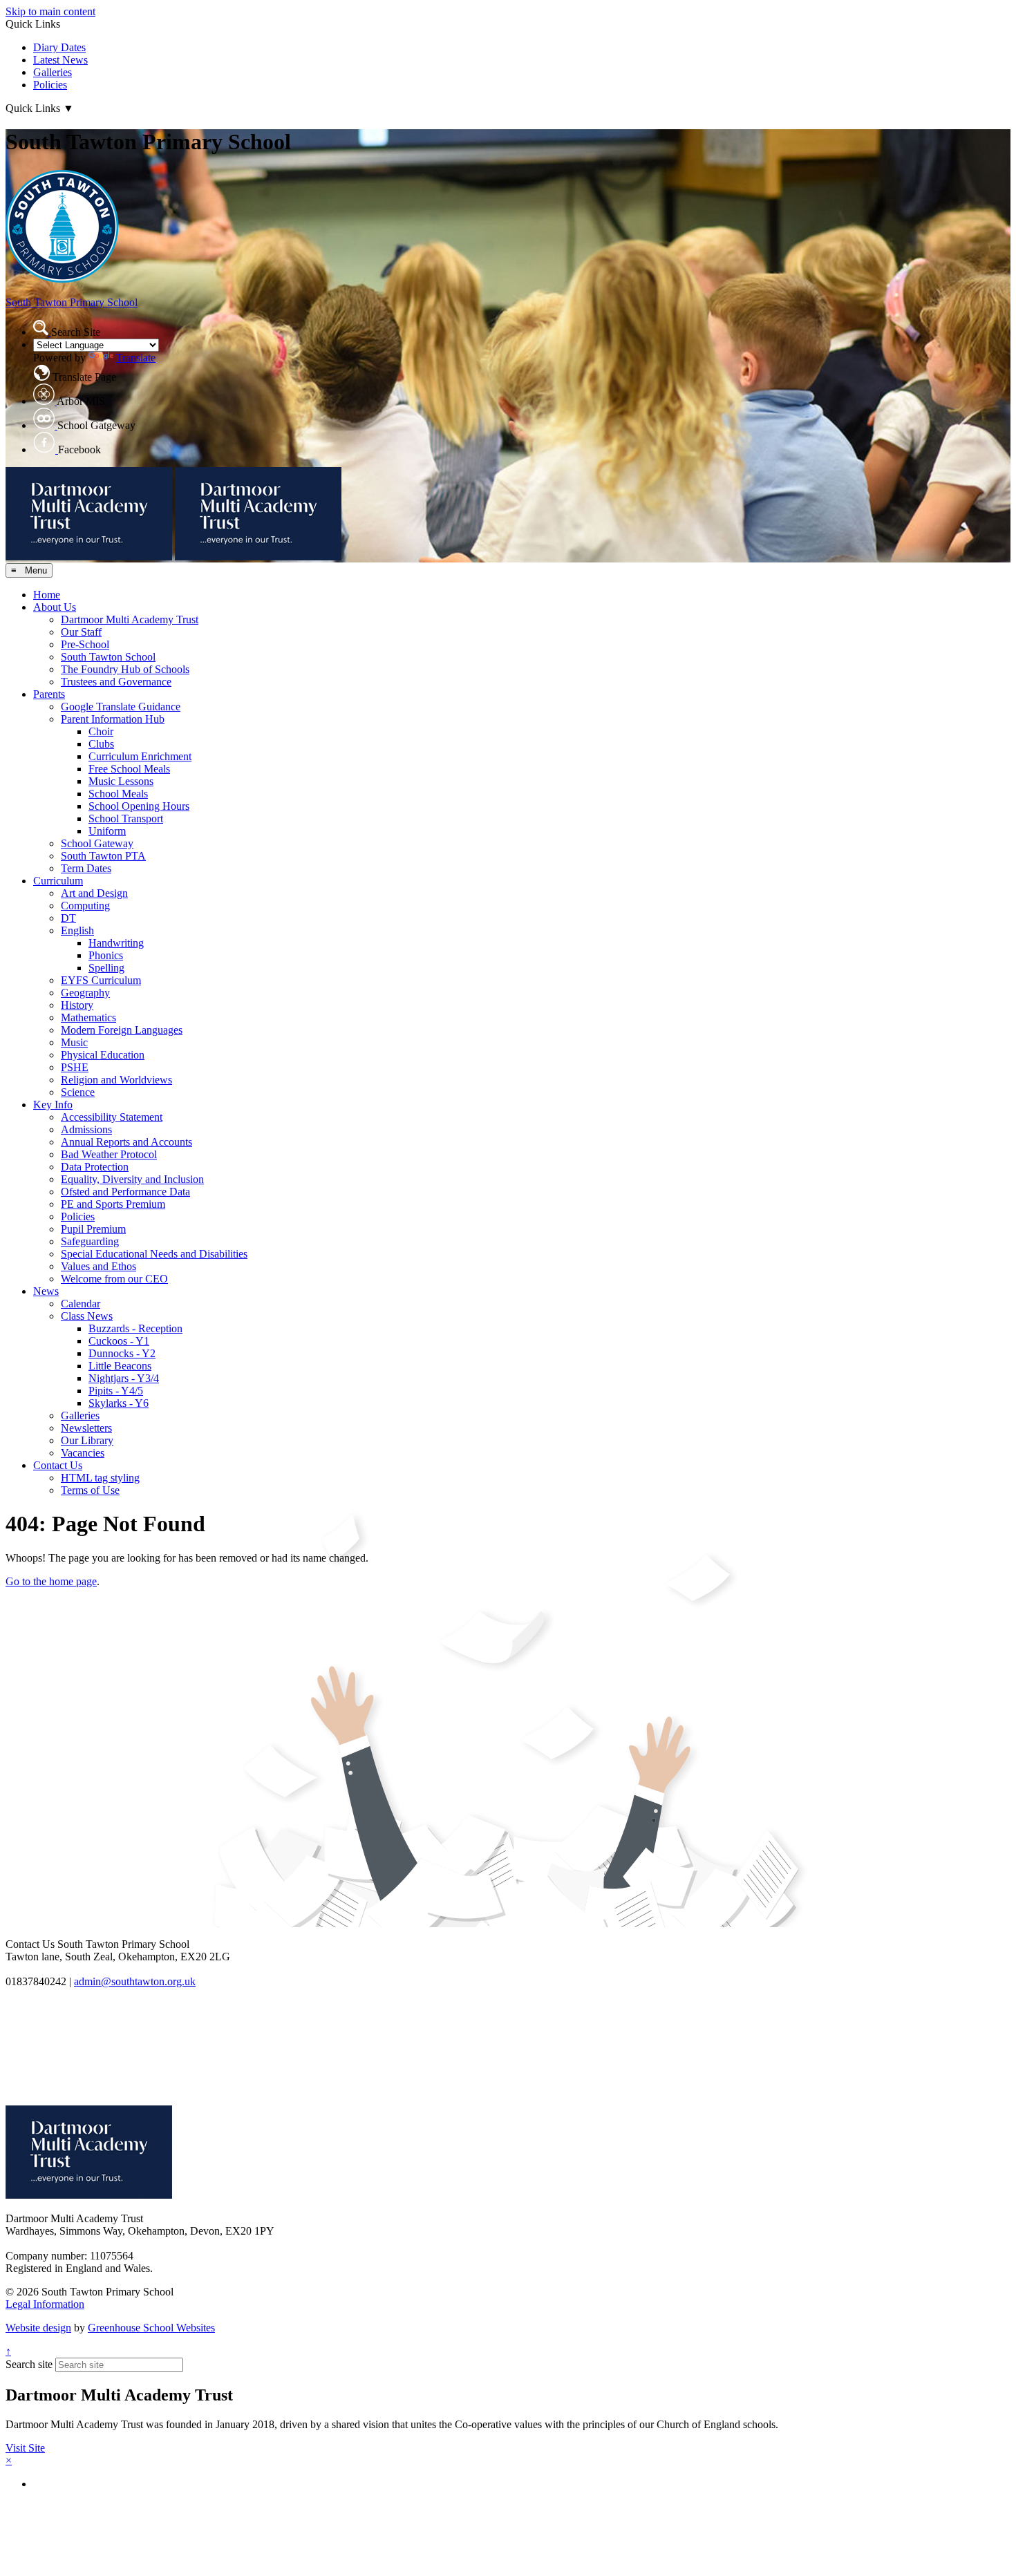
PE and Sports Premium (113, 1204)
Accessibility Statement (112, 1117)
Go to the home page (51, 1581)
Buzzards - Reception (135, 1328)
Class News (87, 1316)
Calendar (81, 1304)
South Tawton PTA (103, 856)
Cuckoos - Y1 (119, 1341)
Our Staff (81, 632)
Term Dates (86, 868)
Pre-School (85, 644)
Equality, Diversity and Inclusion (132, 1179)
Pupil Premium (93, 1229)
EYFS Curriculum (101, 980)
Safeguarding (90, 1241)
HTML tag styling (100, 1478)
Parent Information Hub (113, 719)
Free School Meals (129, 769)
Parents (49, 694)
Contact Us (58, 1465)
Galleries (53, 72)
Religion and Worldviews (116, 1080)
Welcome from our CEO (114, 1279)
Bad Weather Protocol (109, 1154)
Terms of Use (90, 1490)
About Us (55, 607)
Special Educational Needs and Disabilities (154, 1254)
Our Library (87, 1440)
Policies (50, 85)
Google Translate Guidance (121, 707)
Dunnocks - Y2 (122, 1353)
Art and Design (94, 893)
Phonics (106, 955)
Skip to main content (50, 11)
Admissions (86, 1129)
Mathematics (88, 1017)
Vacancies (83, 1453)
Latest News (60, 60)
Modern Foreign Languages (122, 1030)
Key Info (53, 1105)
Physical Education (103, 1055)
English (77, 930)
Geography (85, 993)
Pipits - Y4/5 (116, 1391)
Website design (38, 2328)
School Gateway (97, 843)
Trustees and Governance (116, 682)
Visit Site (25, 2448)
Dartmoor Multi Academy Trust (130, 619)
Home (47, 595)
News (46, 1291)
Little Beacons (120, 1366)
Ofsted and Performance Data (125, 1192)
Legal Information (45, 2304)
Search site (29, 2364)
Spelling (106, 968)
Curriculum (58, 881)
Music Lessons (121, 781)
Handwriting (116, 943)
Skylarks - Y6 (119, 1403)
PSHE (75, 1067)
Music (74, 1042)
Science (78, 1092)
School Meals (118, 794)
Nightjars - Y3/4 (124, 1378)
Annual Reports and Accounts (126, 1142)
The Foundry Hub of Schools (125, 669)
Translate (136, 358)
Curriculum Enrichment (140, 756)
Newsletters (86, 1428)
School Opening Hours (139, 806)
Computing (85, 906)
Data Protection (95, 1167)
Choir (101, 731)
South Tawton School (108, 657)
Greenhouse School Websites (151, 2328)
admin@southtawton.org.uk (135, 1981)
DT (68, 918)
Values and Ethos (98, 1266)
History (77, 1005)
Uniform (107, 831)
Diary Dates (59, 47)
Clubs (101, 744)
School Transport (126, 818)
